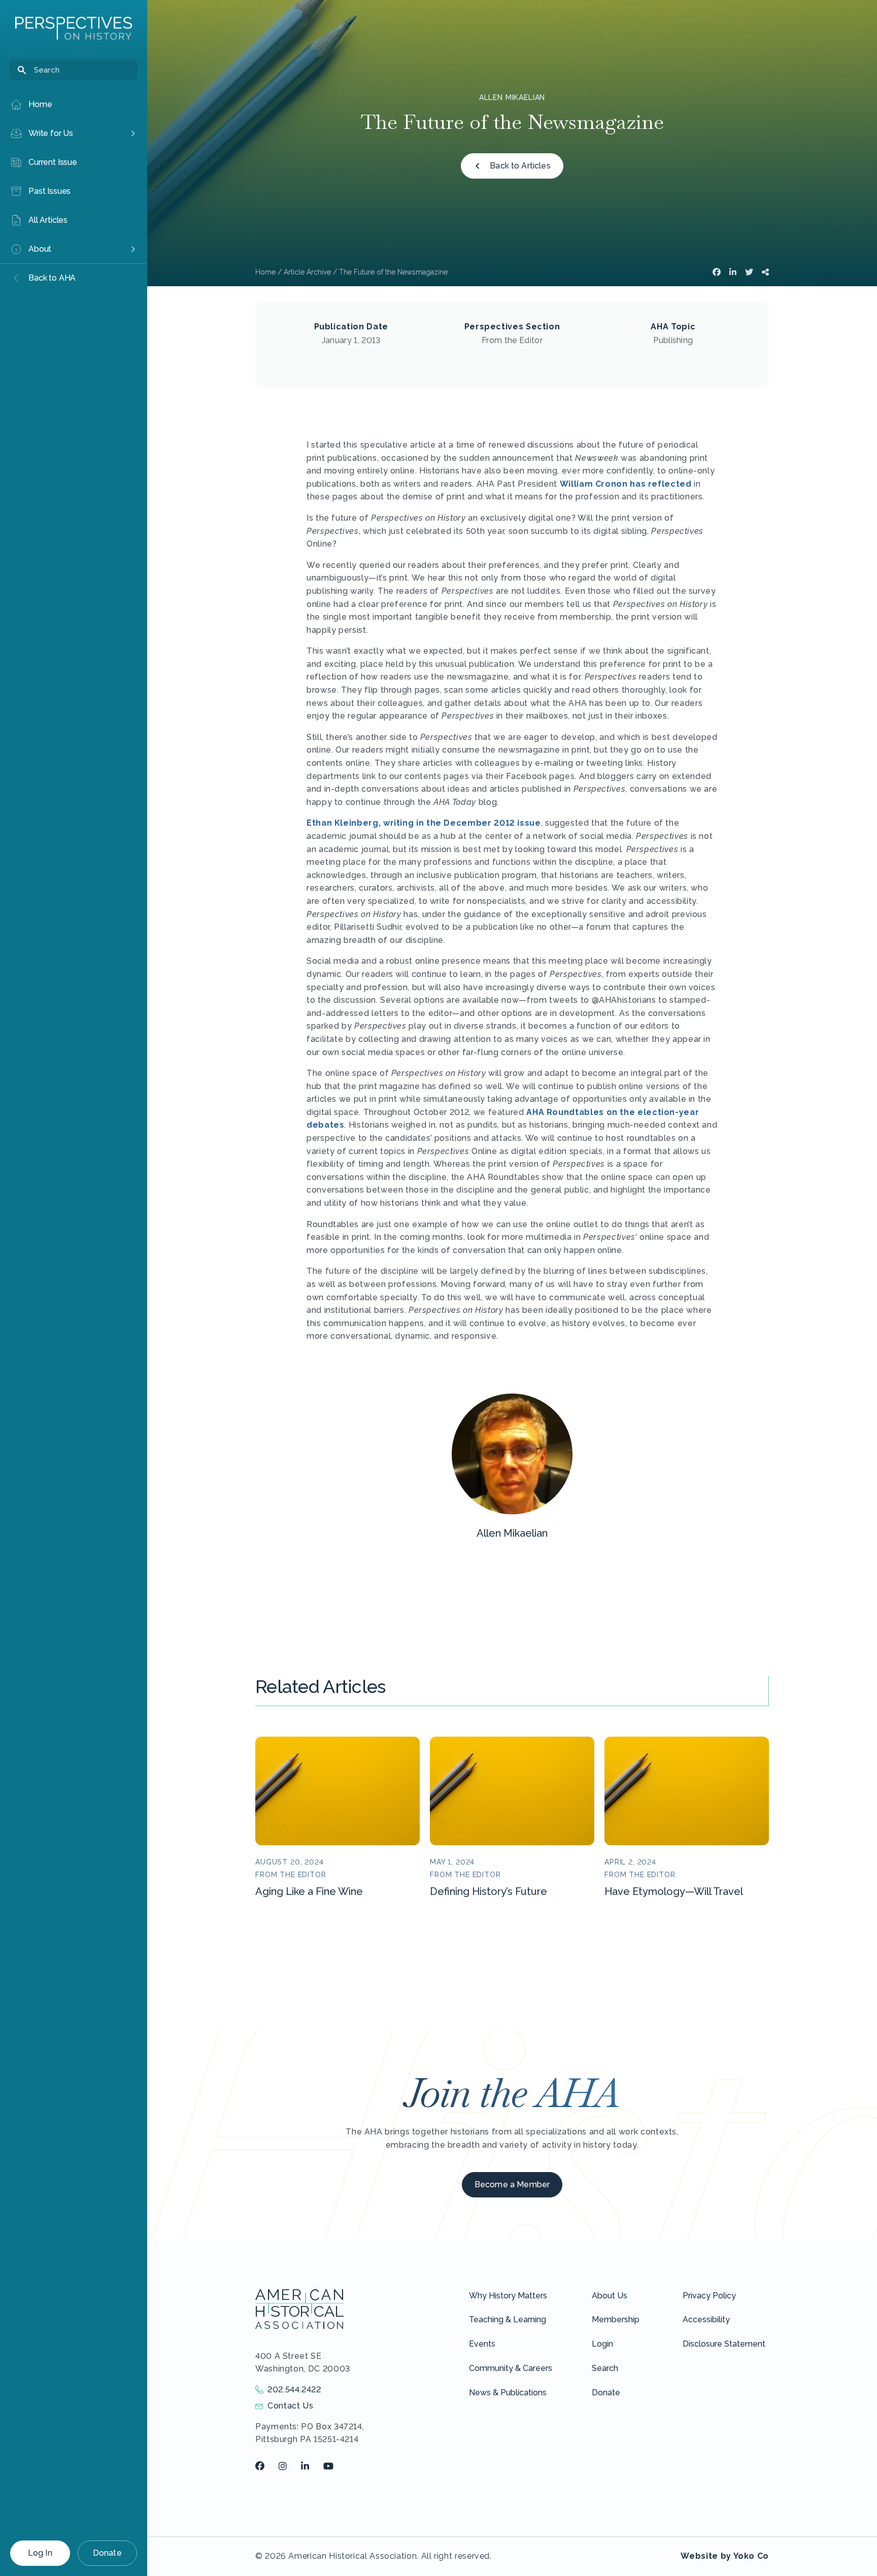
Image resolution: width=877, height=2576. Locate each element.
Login (602, 2344)
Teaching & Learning (508, 2319)
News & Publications (508, 2393)
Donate (107, 2553)
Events (482, 2344)
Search (605, 2368)
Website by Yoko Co (725, 2556)
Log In (40, 2553)
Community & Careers (511, 2368)
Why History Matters (508, 2296)
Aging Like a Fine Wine (309, 1891)
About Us (610, 2296)
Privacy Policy (709, 2296)
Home (265, 272)
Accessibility (706, 2319)
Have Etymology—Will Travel (674, 1891)
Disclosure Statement (724, 2344)
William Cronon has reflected (626, 484)
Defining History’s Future (488, 1891)
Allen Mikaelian (512, 97)
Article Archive (307, 272)
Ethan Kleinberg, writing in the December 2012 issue (424, 823)
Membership (616, 2319)
